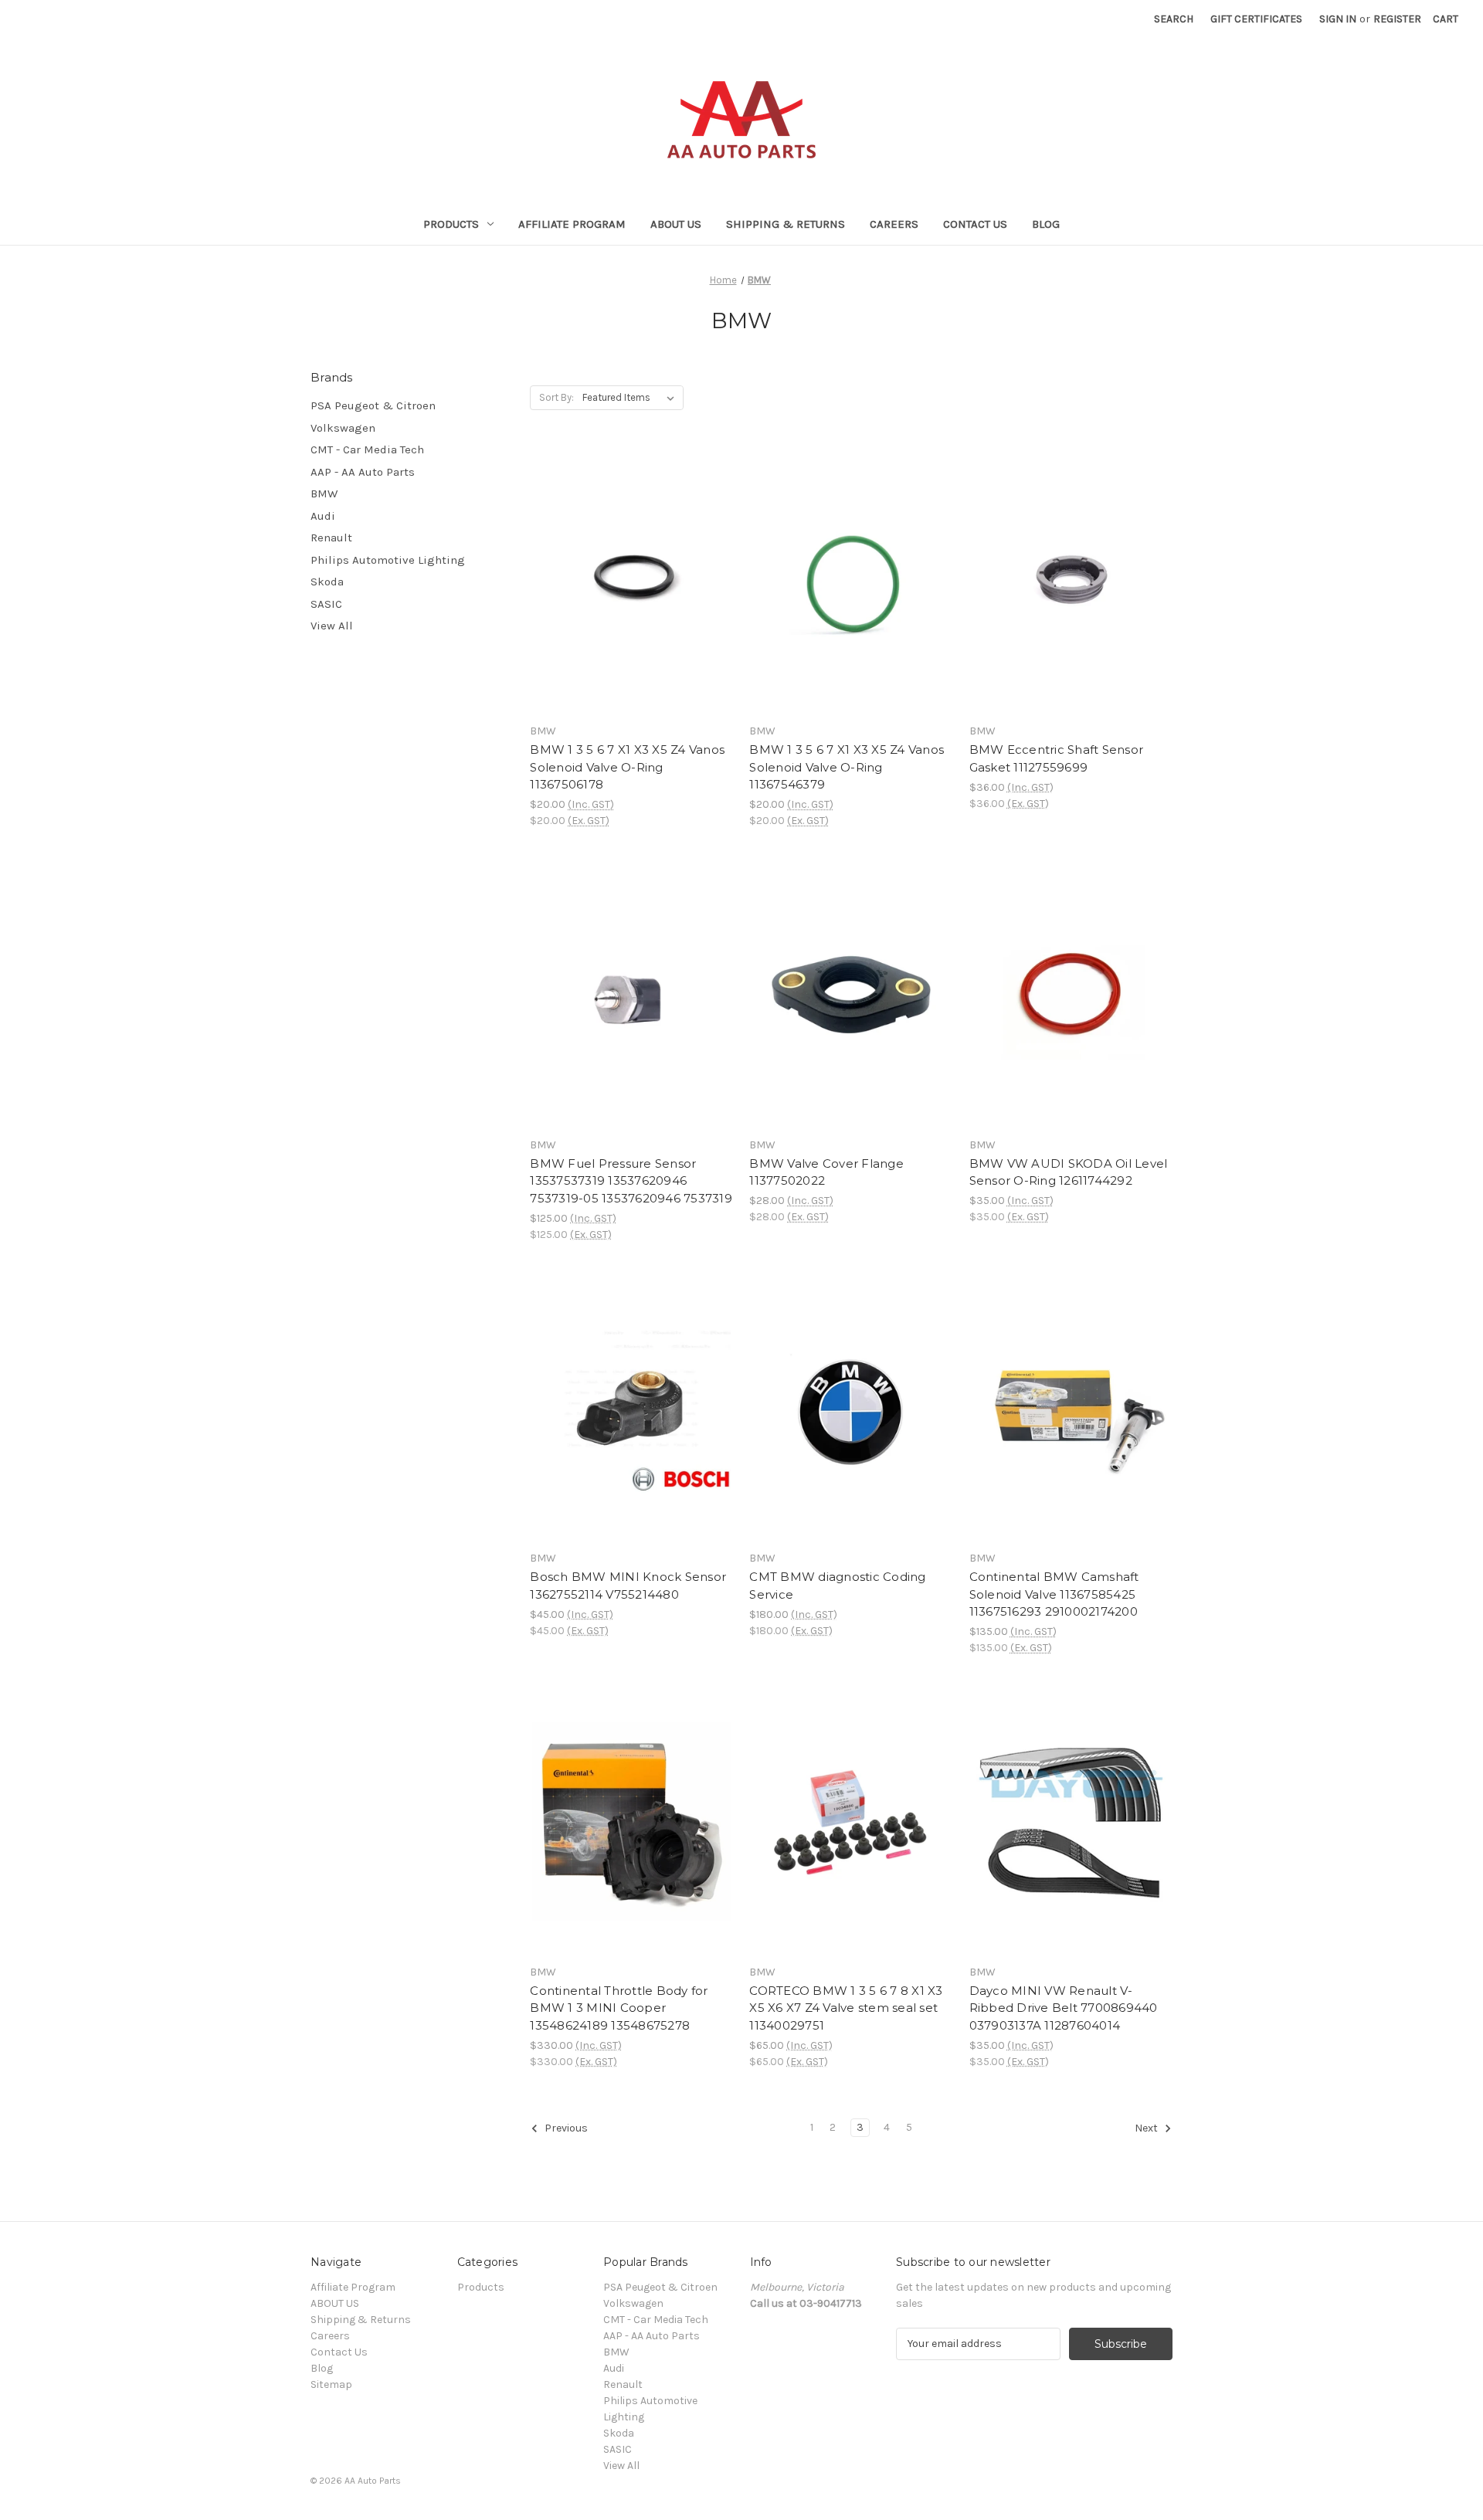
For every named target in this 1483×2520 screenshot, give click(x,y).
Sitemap (331, 2384)
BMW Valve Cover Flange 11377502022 (826, 1172)
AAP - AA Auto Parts (363, 472)
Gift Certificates (1256, 19)
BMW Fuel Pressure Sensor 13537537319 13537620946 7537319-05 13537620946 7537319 (631, 1181)
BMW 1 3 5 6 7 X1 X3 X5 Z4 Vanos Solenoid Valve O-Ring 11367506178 (627, 767)
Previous (565, 2128)
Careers (894, 224)
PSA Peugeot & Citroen (373, 405)
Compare (626, 582)
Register (1397, 19)
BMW (324, 493)
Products (451, 224)
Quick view (629, 554)
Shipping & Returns (786, 224)
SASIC (326, 604)
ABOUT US (676, 224)
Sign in (1338, 19)
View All (332, 626)
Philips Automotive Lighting (388, 560)
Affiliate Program (572, 224)
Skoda (327, 582)
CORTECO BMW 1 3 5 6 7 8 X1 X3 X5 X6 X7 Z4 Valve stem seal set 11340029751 (846, 2008)
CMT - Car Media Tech (367, 449)
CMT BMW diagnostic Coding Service (837, 1586)
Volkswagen (343, 428)
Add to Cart (631, 609)
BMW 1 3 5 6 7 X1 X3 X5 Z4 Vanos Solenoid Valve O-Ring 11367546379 (847, 767)
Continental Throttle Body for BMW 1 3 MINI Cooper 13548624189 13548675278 (619, 2008)
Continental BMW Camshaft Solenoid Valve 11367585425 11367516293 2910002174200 (1054, 1594)
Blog (1046, 224)
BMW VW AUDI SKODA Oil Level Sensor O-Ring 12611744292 (1069, 1172)
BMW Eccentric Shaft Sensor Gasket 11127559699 (1057, 758)
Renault (331, 538)
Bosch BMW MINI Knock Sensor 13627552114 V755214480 (628, 1586)
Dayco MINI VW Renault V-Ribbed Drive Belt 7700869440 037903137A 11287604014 (1064, 2008)
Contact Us (975, 224)
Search (1174, 19)
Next (1147, 2128)
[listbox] (631, 398)
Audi (323, 516)
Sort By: (557, 397)
